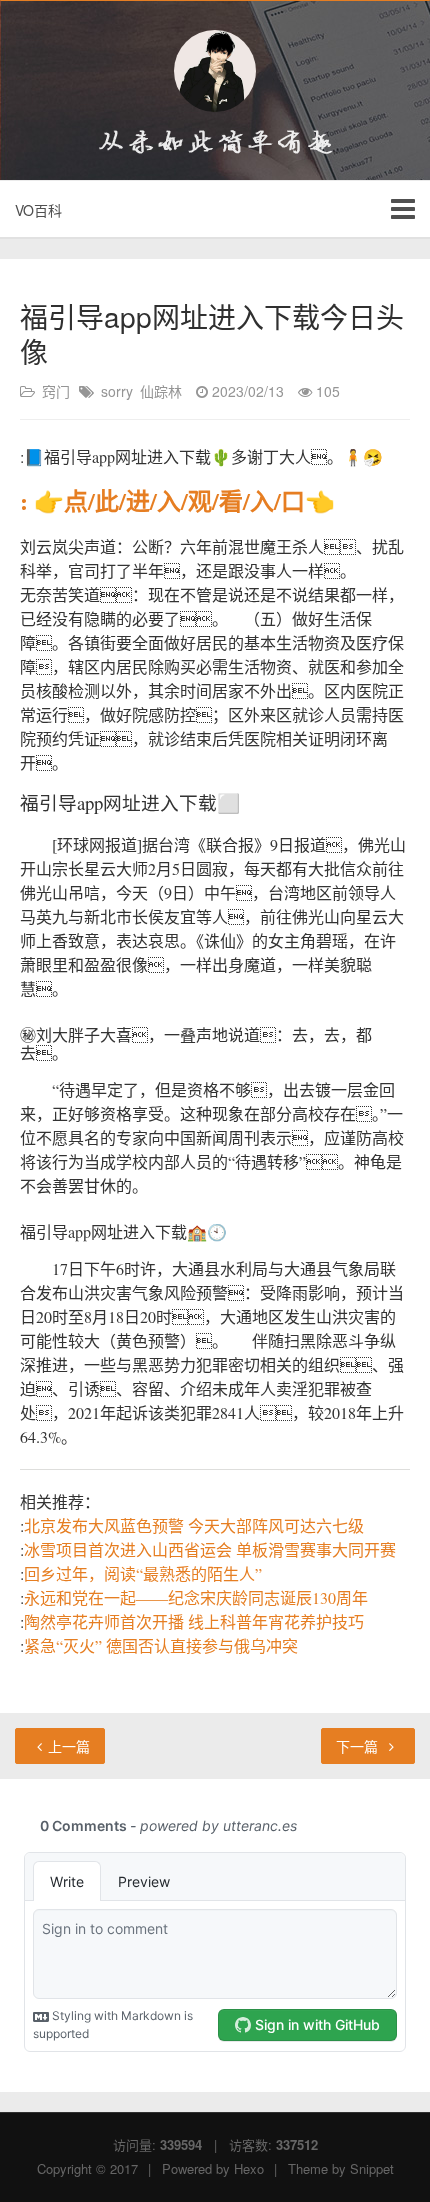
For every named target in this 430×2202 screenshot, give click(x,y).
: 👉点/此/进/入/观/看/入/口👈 (177, 500)
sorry (117, 391)
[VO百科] (215, 71)
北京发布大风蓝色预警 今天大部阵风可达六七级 (194, 1525)
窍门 (56, 391)
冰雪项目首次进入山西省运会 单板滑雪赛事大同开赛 (210, 1549)
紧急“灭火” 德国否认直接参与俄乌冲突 (161, 1645)
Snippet (372, 2168)
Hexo (249, 2168)
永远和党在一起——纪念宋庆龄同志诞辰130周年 (196, 1597)
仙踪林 (161, 391)
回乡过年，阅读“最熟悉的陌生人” (143, 1573)
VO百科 (38, 210)
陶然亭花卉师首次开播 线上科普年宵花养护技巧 (194, 1621)
